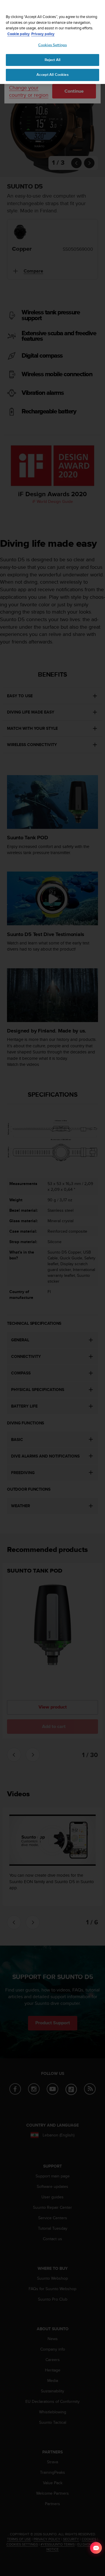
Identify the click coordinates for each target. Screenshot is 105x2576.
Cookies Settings (52, 45)
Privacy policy (43, 34)
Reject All (52, 60)
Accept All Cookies (52, 75)
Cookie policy (19, 34)
